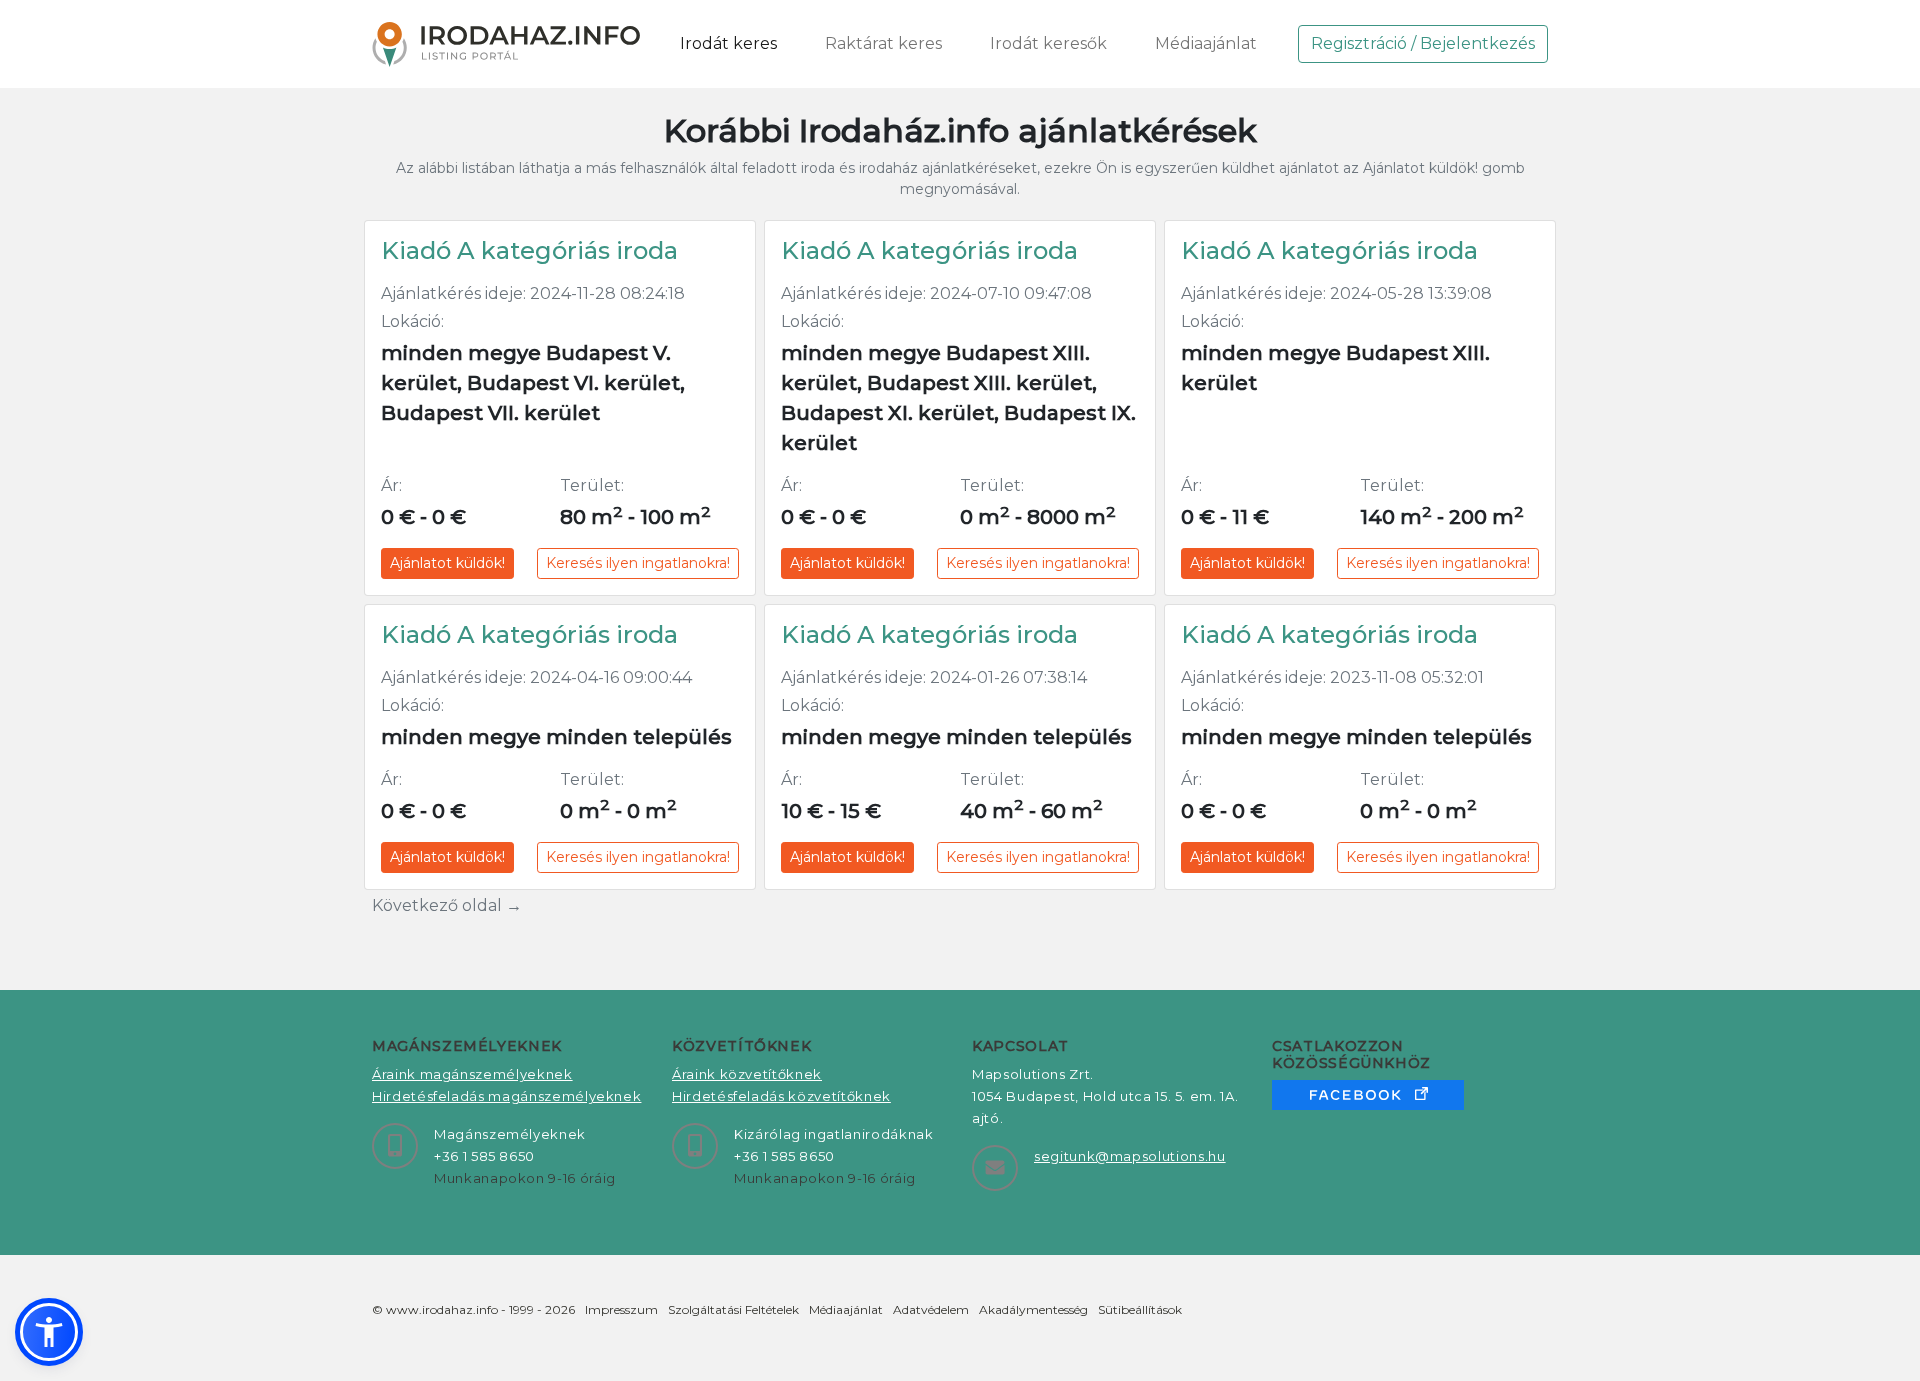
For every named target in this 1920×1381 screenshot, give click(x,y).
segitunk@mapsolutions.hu (1130, 1156)
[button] (49, 1332)
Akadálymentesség (1033, 1309)
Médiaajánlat (1206, 43)
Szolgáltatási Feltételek (733, 1309)
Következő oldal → (447, 905)
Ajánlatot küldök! (447, 563)
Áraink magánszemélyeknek (472, 1074)
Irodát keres (728, 43)
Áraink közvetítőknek (747, 1074)
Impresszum (621, 1309)
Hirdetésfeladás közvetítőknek (781, 1096)
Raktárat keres (883, 43)
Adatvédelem (931, 1309)
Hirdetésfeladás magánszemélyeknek (506, 1096)
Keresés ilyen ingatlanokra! (638, 563)
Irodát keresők (1048, 43)
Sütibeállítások (1140, 1309)
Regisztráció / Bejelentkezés (1423, 43)
